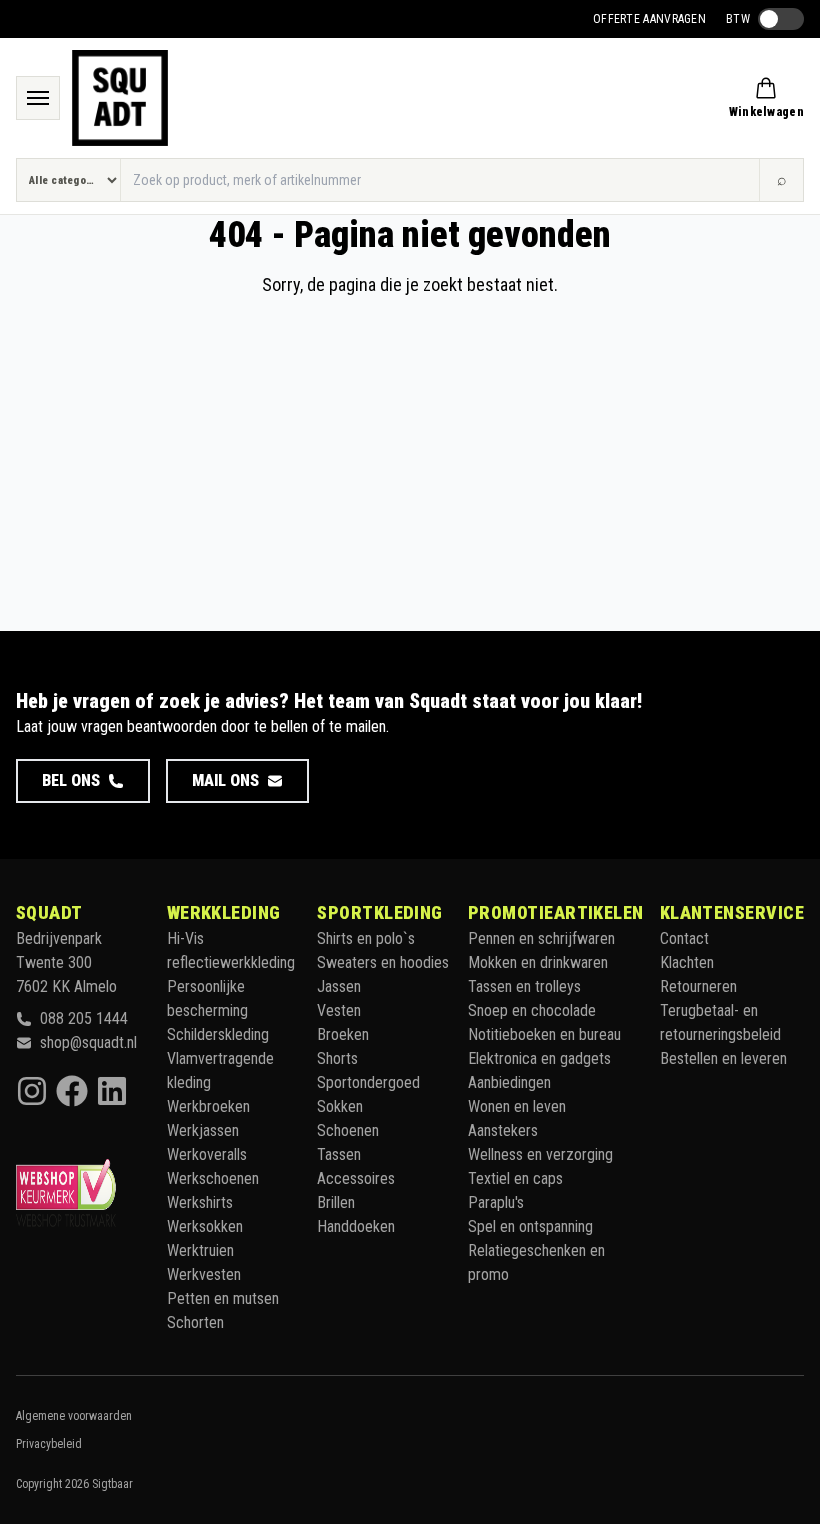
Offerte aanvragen (649, 19)
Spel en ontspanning (530, 1226)
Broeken (343, 1034)
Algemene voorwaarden (74, 1416)
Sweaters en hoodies (383, 962)
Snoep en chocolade (532, 1010)
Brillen (336, 1202)
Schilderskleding (218, 1034)
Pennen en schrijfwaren (541, 938)
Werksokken (205, 1226)
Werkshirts (200, 1202)
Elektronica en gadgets (539, 1058)
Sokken (340, 1106)
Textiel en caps (515, 1178)
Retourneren (698, 986)
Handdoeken (356, 1226)
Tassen (339, 1154)
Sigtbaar (112, 1484)
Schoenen (348, 1130)
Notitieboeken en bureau (544, 1034)
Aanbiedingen (509, 1082)
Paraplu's (496, 1202)
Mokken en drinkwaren (538, 962)
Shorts (337, 1058)
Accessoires (356, 1178)
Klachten (687, 962)
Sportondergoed (368, 1082)
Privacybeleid (49, 1444)
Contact (684, 938)
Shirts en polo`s (366, 938)
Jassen (339, 986)
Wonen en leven (517, 1106)
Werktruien (200, 1250)
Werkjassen (203, 1130)
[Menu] (38, 98)
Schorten (195, 1322)
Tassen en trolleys (524, 986)
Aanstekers (503, 1130)
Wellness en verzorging (540, 1154)
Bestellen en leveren (723, 1058)
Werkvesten (204, 1274)
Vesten (339, 1010)
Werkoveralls (207, 1154)
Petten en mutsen (223, 1298)
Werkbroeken (208, 1106)
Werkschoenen (213, 1178)
